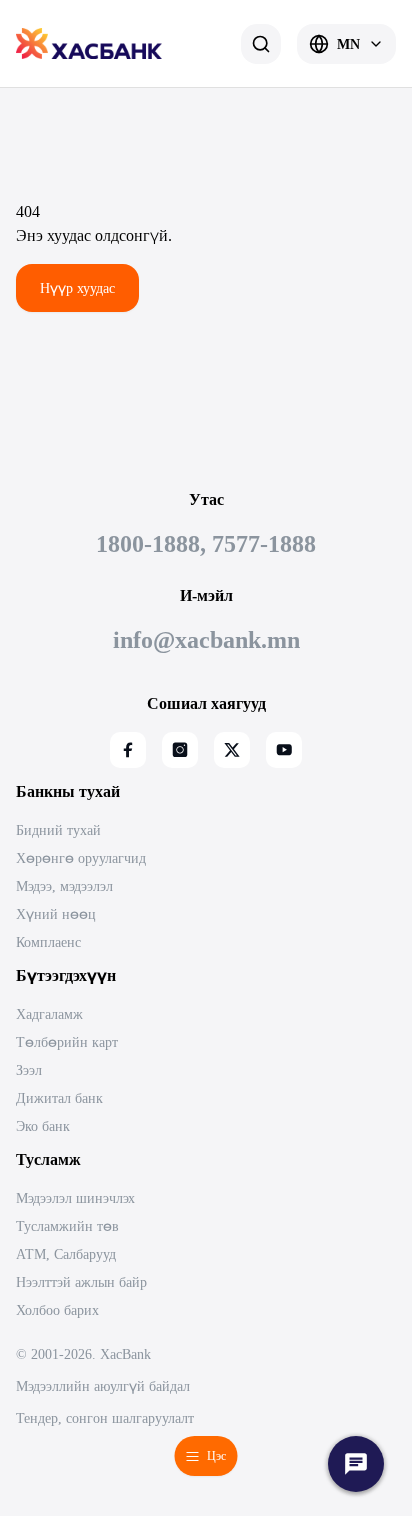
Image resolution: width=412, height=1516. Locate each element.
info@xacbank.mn (206, 639)
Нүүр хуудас (77, 288)
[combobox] (346, 44)
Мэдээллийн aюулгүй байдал (103, 1386)
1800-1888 (148, 543)
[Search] (261, 44)
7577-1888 (264, 543)
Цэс (216, 1455)
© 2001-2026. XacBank (83, 1354)
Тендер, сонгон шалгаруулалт (105, 1418)
